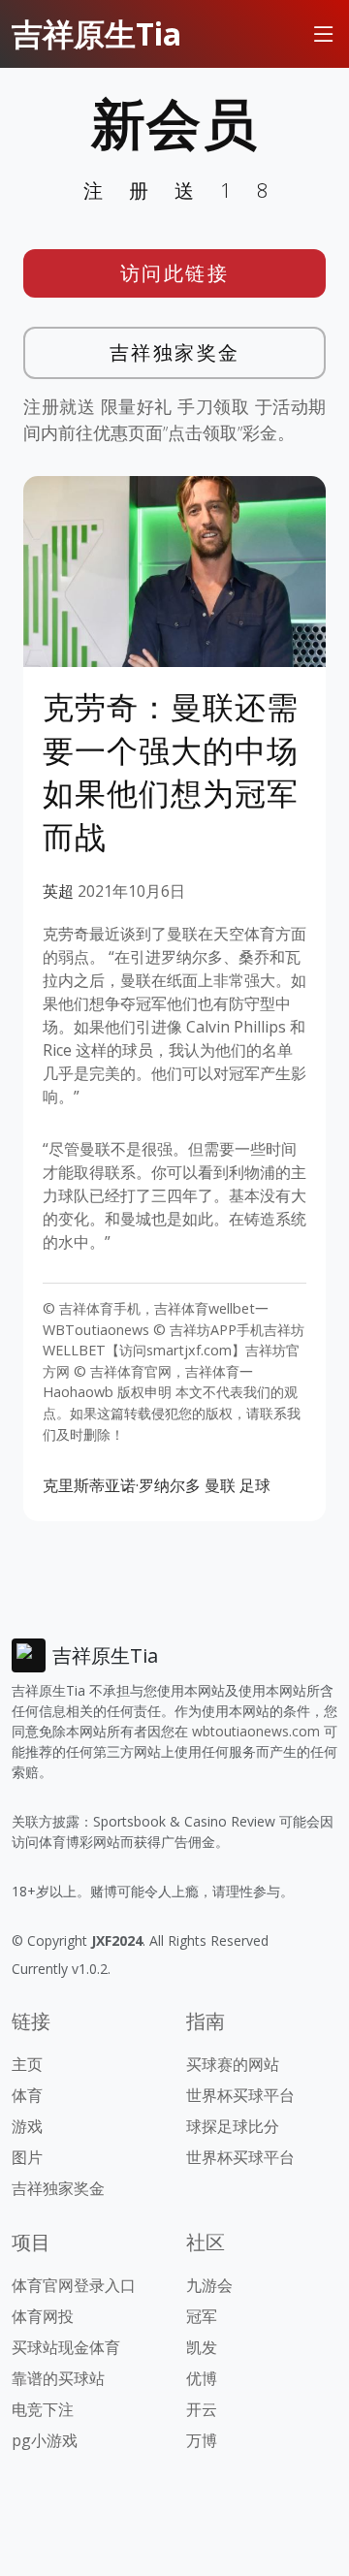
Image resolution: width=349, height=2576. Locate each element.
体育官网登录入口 (74, 2285)
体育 (27, 2095)
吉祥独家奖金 (175, 352)
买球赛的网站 (233, 2064)
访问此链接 (175, 273)
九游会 (209, 2285)
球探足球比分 (233, 2126)
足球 (255, 1485)
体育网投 (43, 2316)
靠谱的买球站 (58, 2378)
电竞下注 (43, 2409)
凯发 (202, 2347)
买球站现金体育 (66, 2347)
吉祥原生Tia (96, 33)
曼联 (220, 1485)
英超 (58, 891)
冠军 (202, 2316)
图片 (27, 2157)
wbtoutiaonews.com (256, 1731)
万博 (202, 2440)
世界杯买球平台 (240, 2095)
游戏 (27, 2126)
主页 (27, 2064)
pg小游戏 (45, 2440)
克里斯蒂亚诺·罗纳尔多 (122, 1485)
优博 (202, 2378)
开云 (202, 2409)
